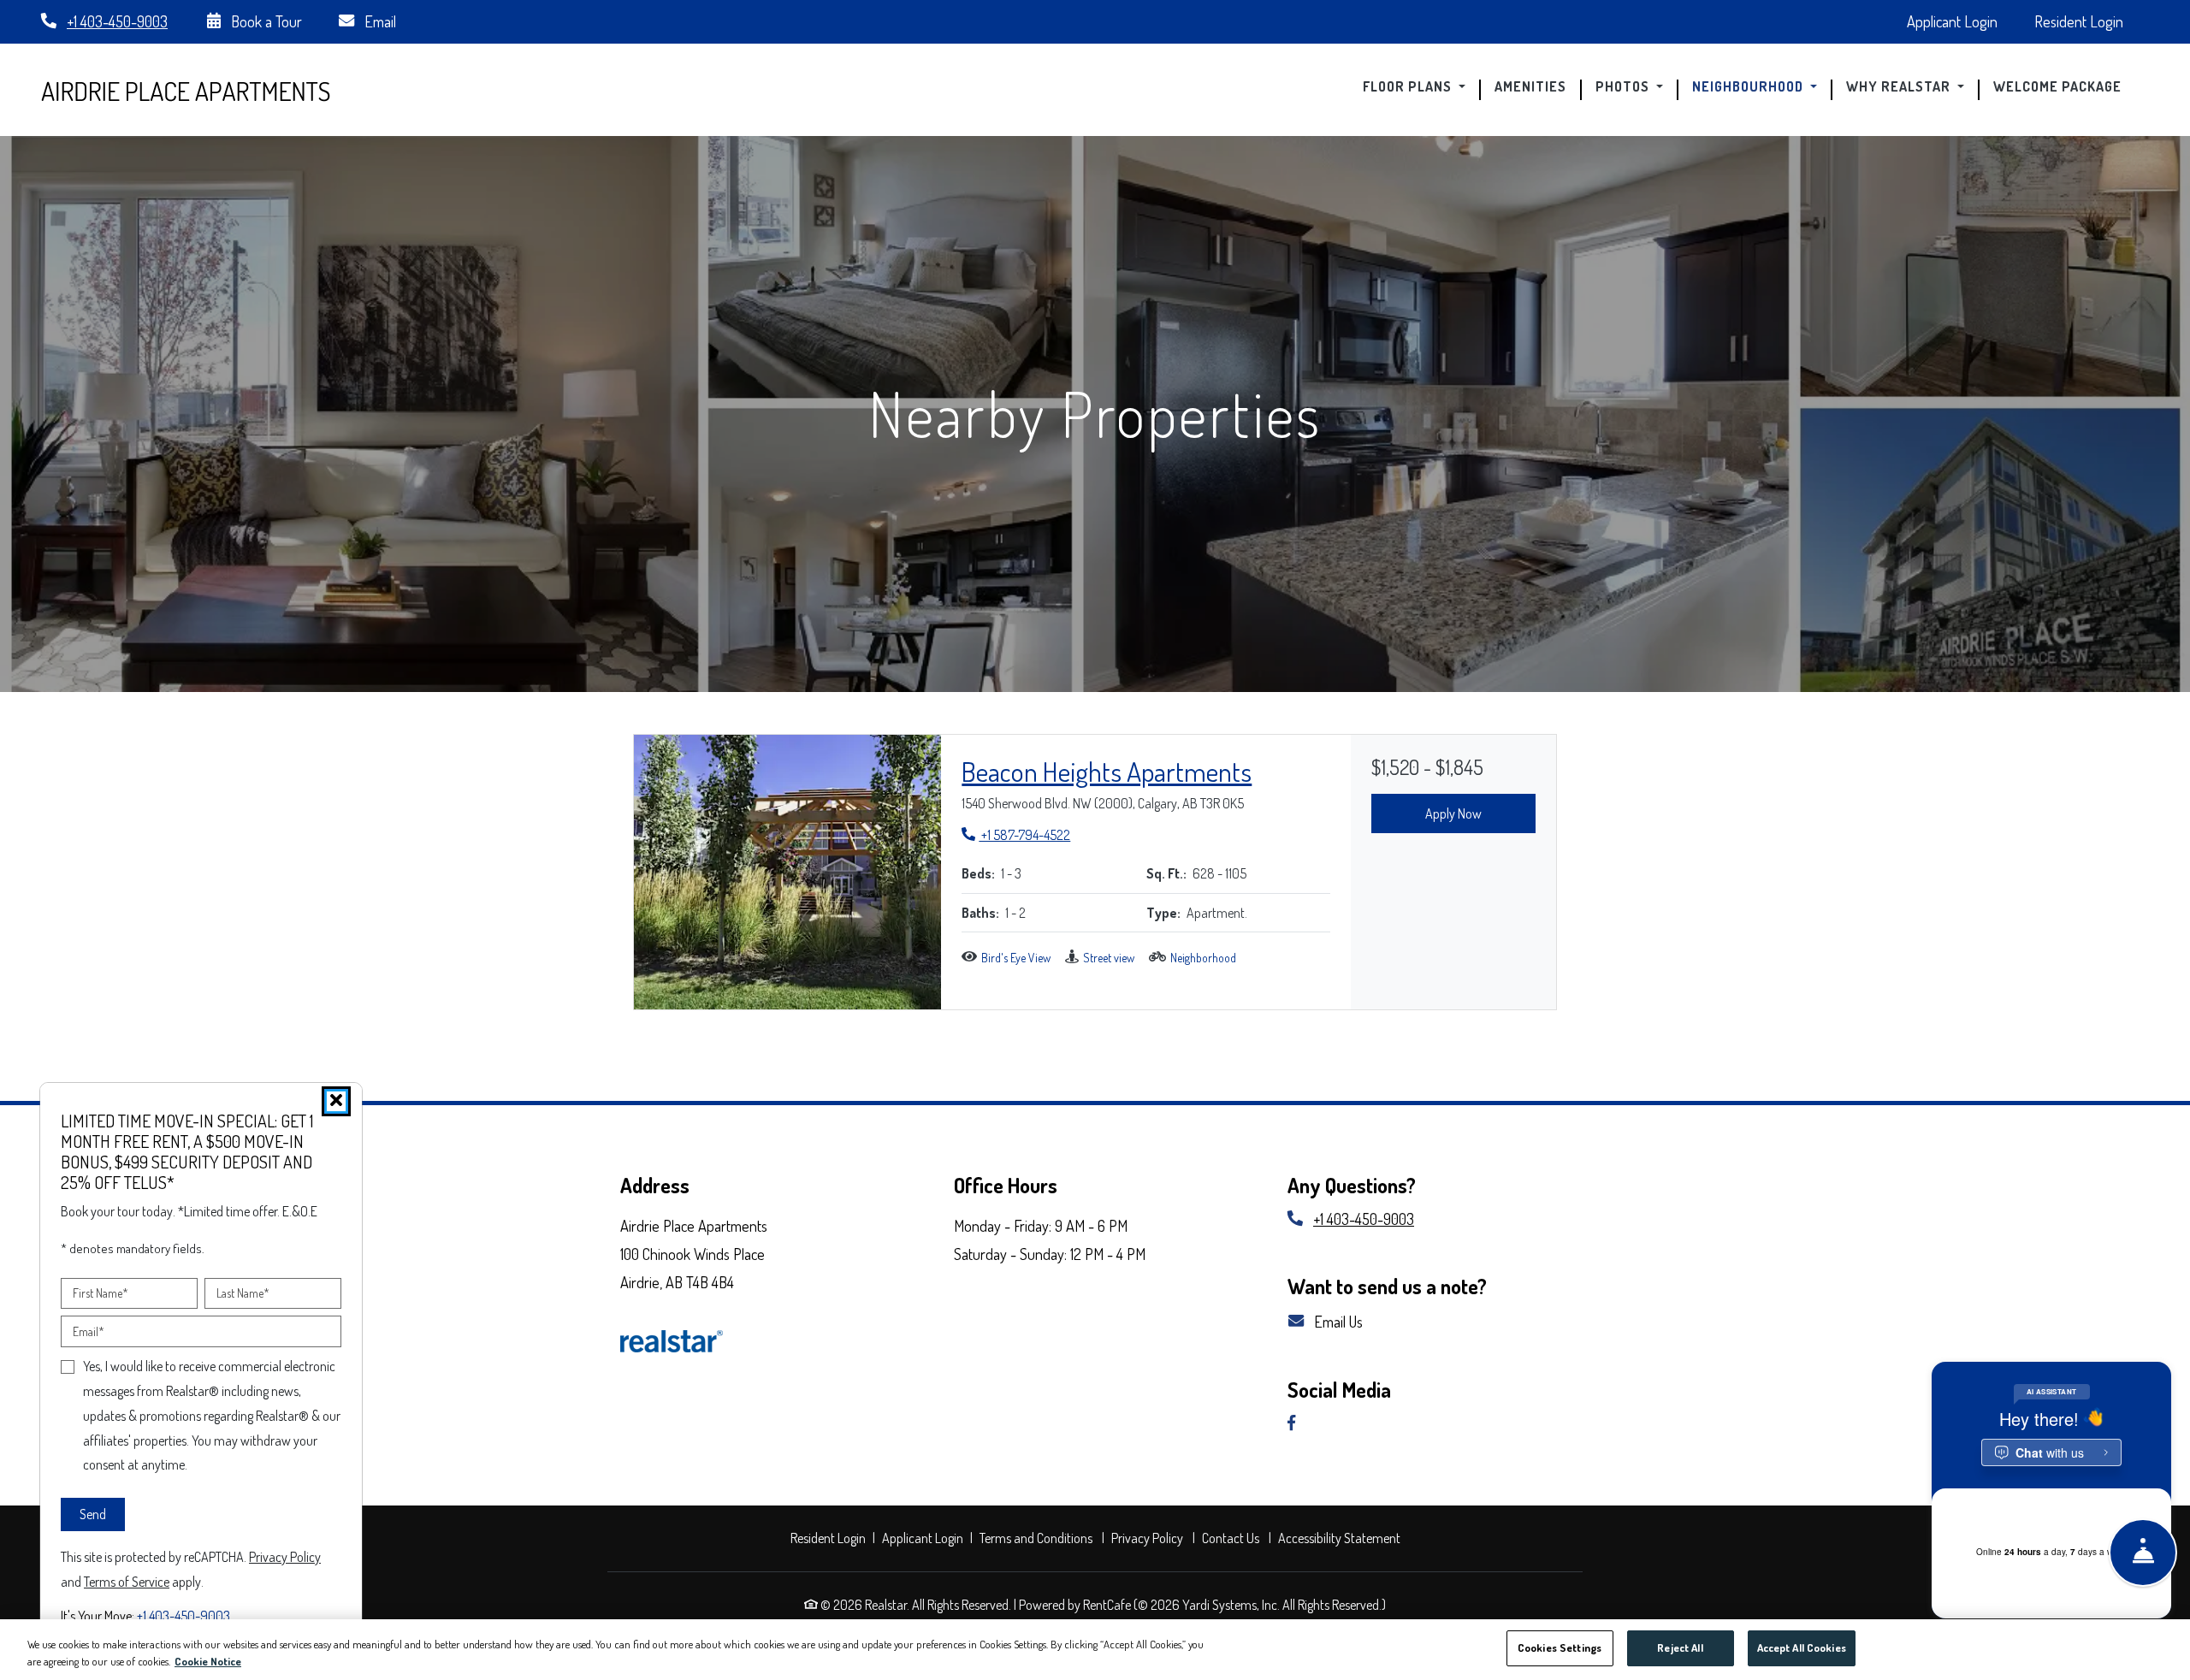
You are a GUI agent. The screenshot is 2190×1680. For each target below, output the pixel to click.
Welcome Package (2064, 87)
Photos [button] (1624, 87)
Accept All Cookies (1802, 1647)
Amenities (1530, 87)
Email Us (1337, 1321)
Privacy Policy (1149, 1538)
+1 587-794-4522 (1016, 834)
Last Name (243, 1293)
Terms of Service (127, 1580)
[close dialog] (336, 1101)
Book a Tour (265, 21)
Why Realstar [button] (1900, 87)
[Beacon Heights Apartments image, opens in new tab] (787, 873)
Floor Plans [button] (1409, 87)
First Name (101, 1293)
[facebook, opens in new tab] (1298, 1424)
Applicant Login (1962, 21)
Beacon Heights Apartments (1107, 772)
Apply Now (1453, 813)
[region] (1095, 1650)
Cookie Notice (208, 1661)
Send (93, 1514)
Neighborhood (1203, 958)
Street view (1109, 958)
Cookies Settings (1560, 1647)
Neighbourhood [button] (1749, 87)
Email (379, 21)
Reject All (1680, 1647)
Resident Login (2088, 21)
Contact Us (1231, 1538)
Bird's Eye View (1016, 958)
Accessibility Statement (1341, 1538)
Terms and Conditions (1038, 1538)
